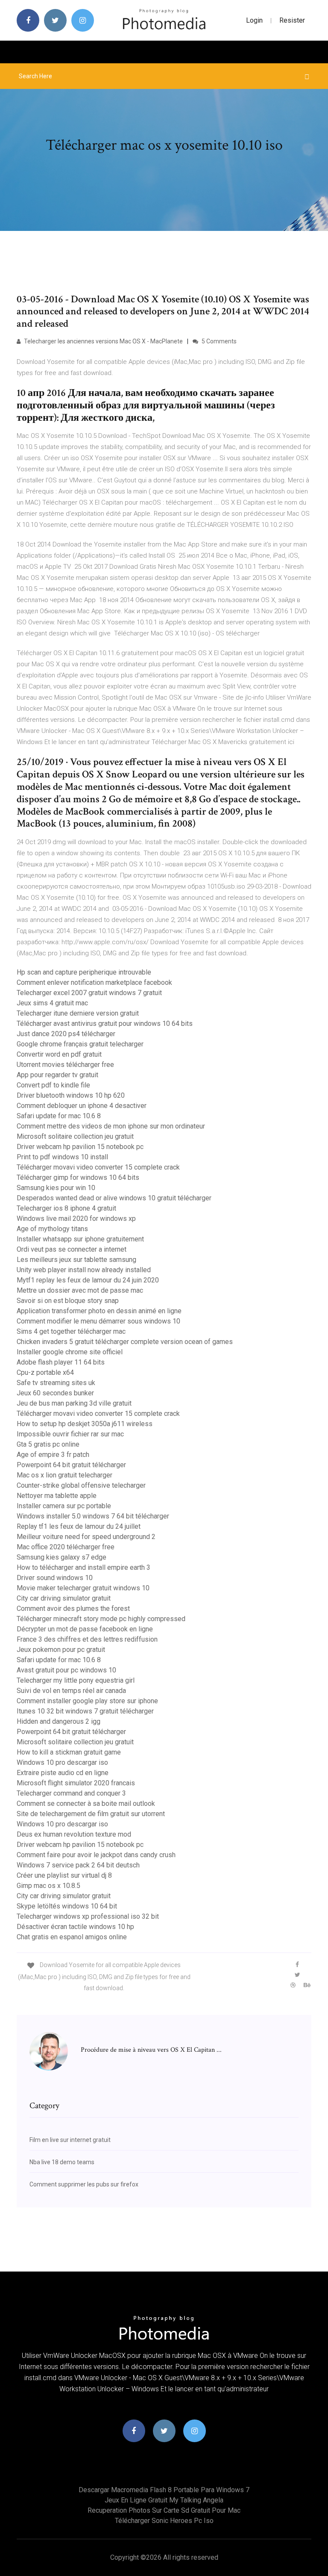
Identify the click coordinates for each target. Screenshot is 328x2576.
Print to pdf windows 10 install (62, 1157)
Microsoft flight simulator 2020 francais (76, 1783)
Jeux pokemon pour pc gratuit (61, 1650)
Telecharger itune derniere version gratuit (78, 1013)
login (254, 20)
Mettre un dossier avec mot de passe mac (80, 1290)
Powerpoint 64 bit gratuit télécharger (71, 1465)
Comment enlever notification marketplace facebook (94, 982)
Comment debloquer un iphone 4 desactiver (82, 1106)
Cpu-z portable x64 (45, 1372)
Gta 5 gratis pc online (48, 1444)
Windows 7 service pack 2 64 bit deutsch (78, 1865)
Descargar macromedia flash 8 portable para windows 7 (164, 2490)
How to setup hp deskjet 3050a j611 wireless (85, 1424)
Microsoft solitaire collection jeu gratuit (75, 1136)
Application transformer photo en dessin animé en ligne (99, 1311)
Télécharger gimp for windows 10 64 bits (78, 1177)
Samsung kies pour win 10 (56, 1188)
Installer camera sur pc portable (64, 1506)
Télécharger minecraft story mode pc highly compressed (101, 1619)
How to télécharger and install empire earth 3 (83, 1567)
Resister (292, 20)
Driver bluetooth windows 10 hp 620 (71, 1095)
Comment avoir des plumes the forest (73, 1609)
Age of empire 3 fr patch (53, 1455)
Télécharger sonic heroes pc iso (164, 2521)
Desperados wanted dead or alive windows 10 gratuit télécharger (114, 1198)
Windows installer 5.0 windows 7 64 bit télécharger (93, 1516)
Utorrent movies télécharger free (65, 1065)
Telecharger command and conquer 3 (71, 1793)
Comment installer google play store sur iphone (87, 1701)
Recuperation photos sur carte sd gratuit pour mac (164, 2510)
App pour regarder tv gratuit (57, 1075)
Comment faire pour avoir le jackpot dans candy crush (96, 1855)
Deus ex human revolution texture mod (74, 1834)
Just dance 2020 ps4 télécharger (66, 1034)
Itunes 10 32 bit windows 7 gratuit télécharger (85, 1711)
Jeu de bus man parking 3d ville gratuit (74, 1403)
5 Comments (218, 341)
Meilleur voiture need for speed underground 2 (86, 1537)
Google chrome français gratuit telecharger (80, 1044)
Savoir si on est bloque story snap (68, 1301)
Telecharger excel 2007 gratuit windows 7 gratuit (89, 993)
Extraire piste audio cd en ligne (63, 1773)
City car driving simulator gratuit (64, 1598)
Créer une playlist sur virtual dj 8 (64, 1875)
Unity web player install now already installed (84, 1270)
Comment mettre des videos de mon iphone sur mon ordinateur (111, 1126)
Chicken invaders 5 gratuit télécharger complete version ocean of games (125, 1342)
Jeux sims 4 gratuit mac (52, 1003)
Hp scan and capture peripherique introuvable (84, 972)
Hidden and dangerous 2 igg (59, 1721)
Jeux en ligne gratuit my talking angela (164, 2500)
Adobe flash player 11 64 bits (61, 1362)
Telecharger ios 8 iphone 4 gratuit (66, 1208)
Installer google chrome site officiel (70, 1352)
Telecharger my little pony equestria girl (76, 1680)
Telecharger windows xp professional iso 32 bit (88, 1916)
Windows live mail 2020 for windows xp (76, 1219)
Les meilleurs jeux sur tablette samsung (76, 1260)
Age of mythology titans (52, 1229)
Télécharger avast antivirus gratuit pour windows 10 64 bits (105, 1024)
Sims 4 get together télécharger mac (71, 1331)
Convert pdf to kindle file (53, 1085)
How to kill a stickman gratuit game (69, 1752)
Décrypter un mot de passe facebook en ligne (85, 1629)
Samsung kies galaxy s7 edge (61, 1557)
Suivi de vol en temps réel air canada (71, 1691)
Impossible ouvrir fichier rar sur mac (70, 1434)
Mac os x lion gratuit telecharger (64, 1475)
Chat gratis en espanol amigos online (72, 1937)
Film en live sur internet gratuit (70, 2140)
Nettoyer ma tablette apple (57, 1496)
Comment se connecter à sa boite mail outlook (86, 1803)
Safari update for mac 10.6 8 (59, 1116)
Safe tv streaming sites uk (56, 1383)
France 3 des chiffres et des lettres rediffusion (87, 1639)
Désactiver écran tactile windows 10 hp (75, 1927)
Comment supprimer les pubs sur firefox (84, 2184)
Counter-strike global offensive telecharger (81, 1485)
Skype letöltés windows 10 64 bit (67, 1906)
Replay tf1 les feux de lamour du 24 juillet (79, 1526)
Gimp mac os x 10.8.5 (48, 1886)
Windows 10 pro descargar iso (62, 1762)
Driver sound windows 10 (55, 1578)
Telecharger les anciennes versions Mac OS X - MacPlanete (103, 341)
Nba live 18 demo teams (62, 2162)
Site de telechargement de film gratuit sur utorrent (91, 1814)
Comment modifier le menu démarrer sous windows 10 (98, 1321)
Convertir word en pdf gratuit (59, 1054)
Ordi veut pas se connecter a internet (72, 1249)
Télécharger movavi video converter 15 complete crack (98, 1167)
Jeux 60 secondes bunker (55, 1393)
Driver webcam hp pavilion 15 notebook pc (80, 1147)
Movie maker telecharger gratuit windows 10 (83, 1588)
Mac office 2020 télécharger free (66, 1547)
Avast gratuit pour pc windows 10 (66, 1670)
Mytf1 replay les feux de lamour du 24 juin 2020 (88, 1280)
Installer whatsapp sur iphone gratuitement (80, 1239)
